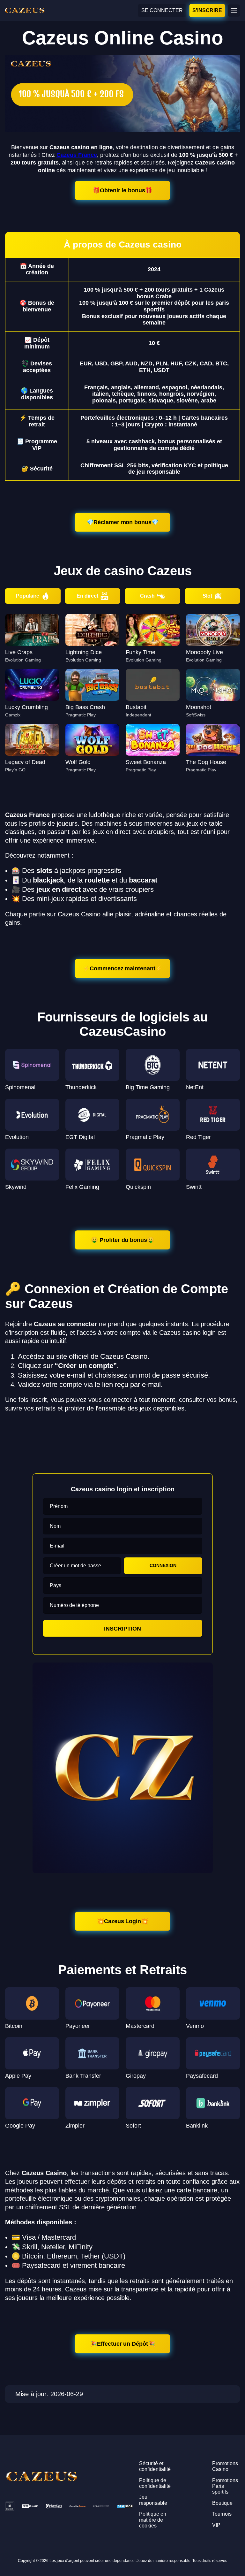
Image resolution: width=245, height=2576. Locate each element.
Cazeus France (77, 155)
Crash (147, 596)
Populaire (28, 596)
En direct (87, 596)
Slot (207, 596)
